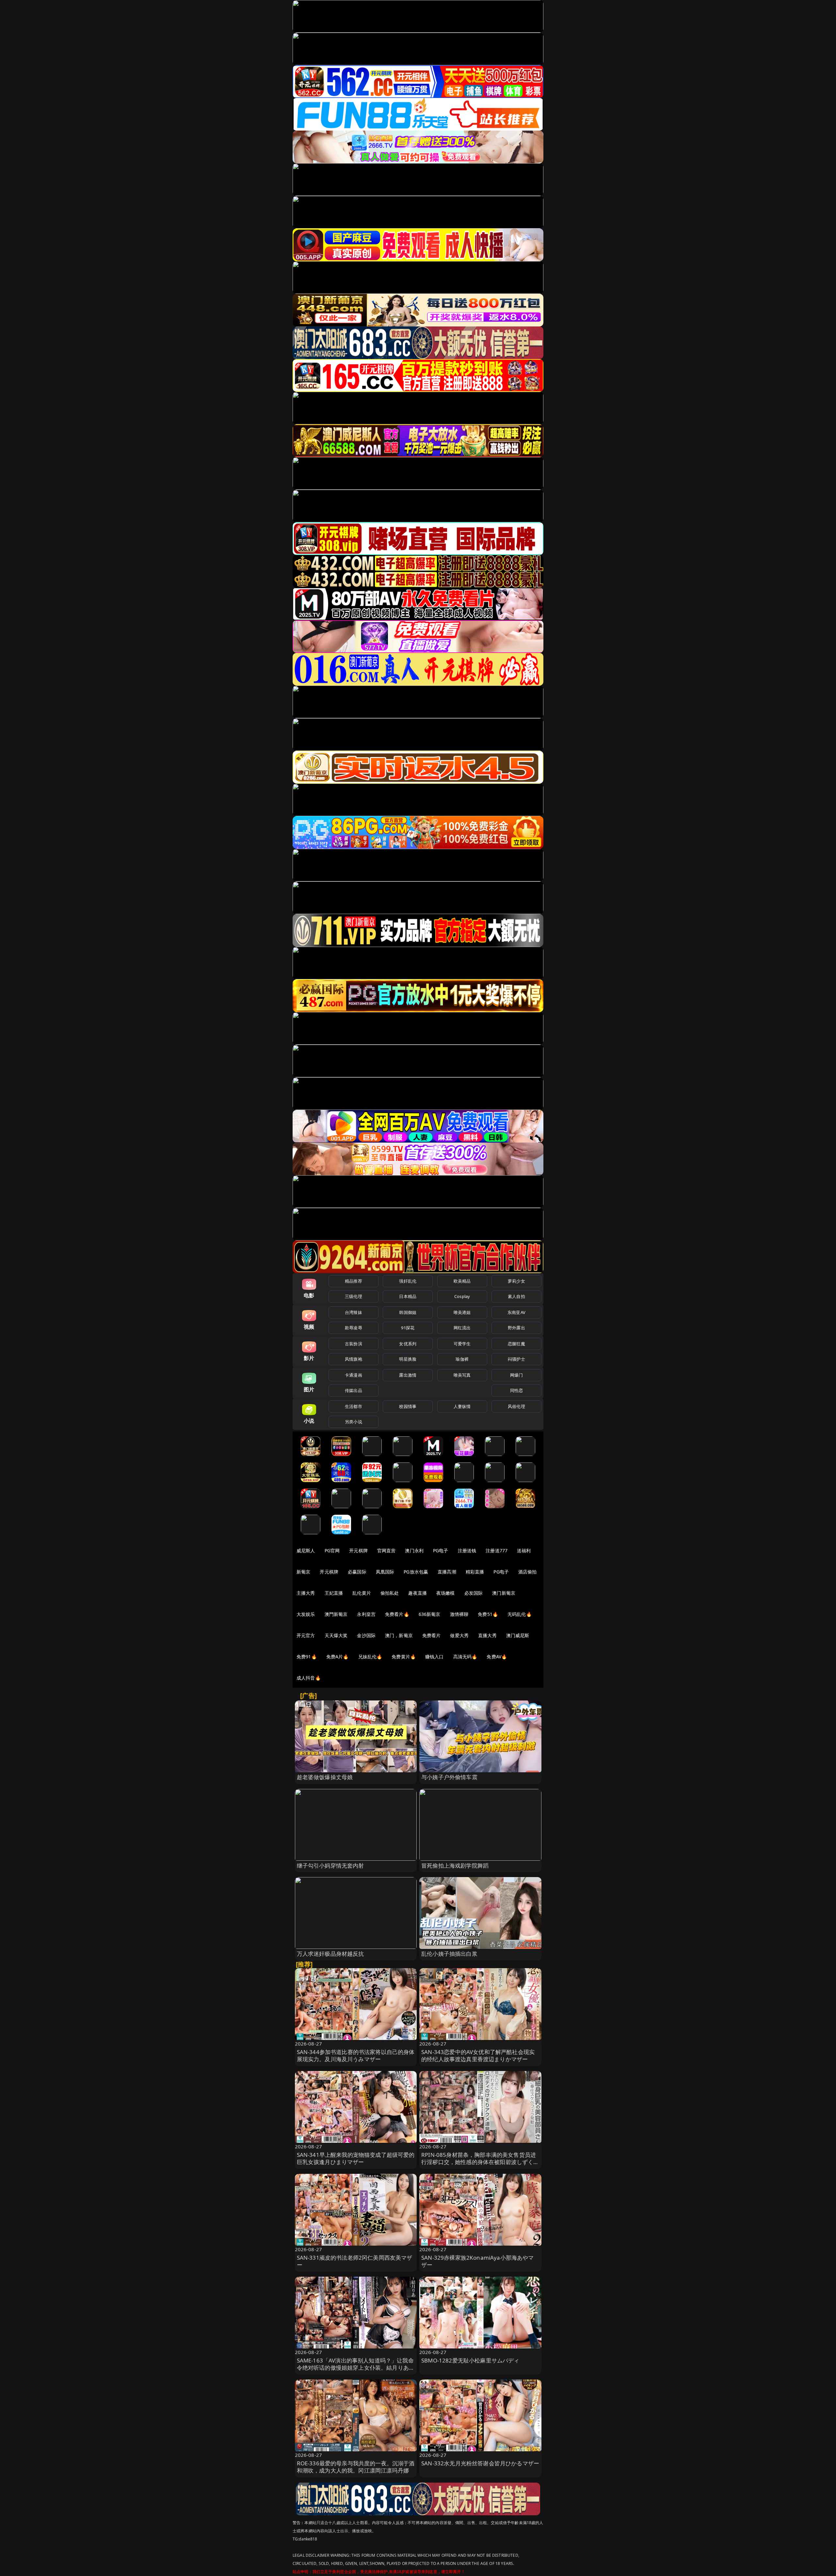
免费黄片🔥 (404, 1657)
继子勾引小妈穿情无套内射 (330, 1865)
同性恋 (516, 1390)
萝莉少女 (516, 1281)
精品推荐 (354, 1281)
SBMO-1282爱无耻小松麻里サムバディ (470, 2360)
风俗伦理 (516, 1406)
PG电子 (441, 1550)
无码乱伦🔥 (520, 1614)
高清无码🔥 (465, 1657)
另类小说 (354, 1422)
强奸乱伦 (408, 1281)
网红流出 (462, 1328)
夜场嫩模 (446, 1593)
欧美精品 (462, 1281)
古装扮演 (354, 1344)
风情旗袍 (354, 1359)
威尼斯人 (306, 1550)
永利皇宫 (366, 1614)
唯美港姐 (462, 1312)
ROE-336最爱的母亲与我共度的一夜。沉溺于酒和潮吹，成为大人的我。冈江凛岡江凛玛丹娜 (356, 2467)
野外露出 (516, 1328)
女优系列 (408, 1344)
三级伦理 (354, 1296)
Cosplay (462, 1296)
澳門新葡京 (336, 1614)
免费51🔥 (488, 1614)
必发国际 (474, 1593)
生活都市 (354, 1406)
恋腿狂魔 (516, 1344)
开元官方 (306, 1635)
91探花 (408, 1328)
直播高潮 (447, 1572)
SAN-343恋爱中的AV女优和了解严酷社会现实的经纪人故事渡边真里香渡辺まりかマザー (478, 2055)
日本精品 (408, 1296)
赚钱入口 (434, 1657)
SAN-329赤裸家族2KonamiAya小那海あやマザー (478, 2261)
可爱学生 (462, 1344)
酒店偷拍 (528, 1572)
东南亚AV (516, 1312)
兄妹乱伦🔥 (370, 1657)
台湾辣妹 (354, 1312)
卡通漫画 (354, 1375)
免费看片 (432, 1635)
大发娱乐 (306, 1614)
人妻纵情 (462, 1406)
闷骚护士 (516, 1359)
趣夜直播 (418, 1593)
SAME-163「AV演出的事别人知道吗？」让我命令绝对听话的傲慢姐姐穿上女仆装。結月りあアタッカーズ (356, 2368)
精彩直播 (475, 1572)
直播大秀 (487, 1635)
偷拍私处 (390, 1593)
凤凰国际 (385, 1572)
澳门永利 (414, 1550)
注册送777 (497, 1550)
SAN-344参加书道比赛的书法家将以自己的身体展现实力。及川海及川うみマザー (356, 2055)
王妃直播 (334, 1593)
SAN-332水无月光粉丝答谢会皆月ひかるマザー (480, 2463)
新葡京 (303, 1572)
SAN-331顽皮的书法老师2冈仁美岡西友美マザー (355, 2261)
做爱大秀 (459, 1635)
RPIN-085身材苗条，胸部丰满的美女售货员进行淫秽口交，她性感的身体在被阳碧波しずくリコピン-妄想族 (480, 2162)
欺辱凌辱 (354, 1328)
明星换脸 (408, 1359)
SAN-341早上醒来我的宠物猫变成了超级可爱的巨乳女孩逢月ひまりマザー (356, 2158)
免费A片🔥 (338, 1657)
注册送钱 (467, 1550)
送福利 (524, 1550)
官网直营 (386, 1550)
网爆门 (516, 1375)
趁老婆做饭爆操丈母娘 (325, 1777)
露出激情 (408, 1375)
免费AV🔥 (497, 1657)
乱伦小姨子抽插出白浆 (449, 1954)
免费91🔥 (307, 1657)
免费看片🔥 (397, 1614)
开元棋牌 (358, 1550)
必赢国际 (357, 1572)
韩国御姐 (408, 1312)
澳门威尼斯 (518, 1635)
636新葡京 (430, 1614)
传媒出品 (354, 1390)
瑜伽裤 (462, 1359)
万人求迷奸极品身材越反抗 (330, 1954)
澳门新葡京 (504, 1593)
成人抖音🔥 (309, 1678)
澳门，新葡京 (399, 1635)
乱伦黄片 (362, 1593)
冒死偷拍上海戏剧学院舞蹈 (455, 1865)
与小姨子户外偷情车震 (449, 1777)
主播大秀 (306, 1593)
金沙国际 (366, 1635)
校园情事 (408, 1406)
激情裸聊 (459, 1614)
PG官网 (332, 1550)
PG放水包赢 (416, 1572)
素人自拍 (516, 1296)
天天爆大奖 (336, 1635)
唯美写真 (462, 1375)
